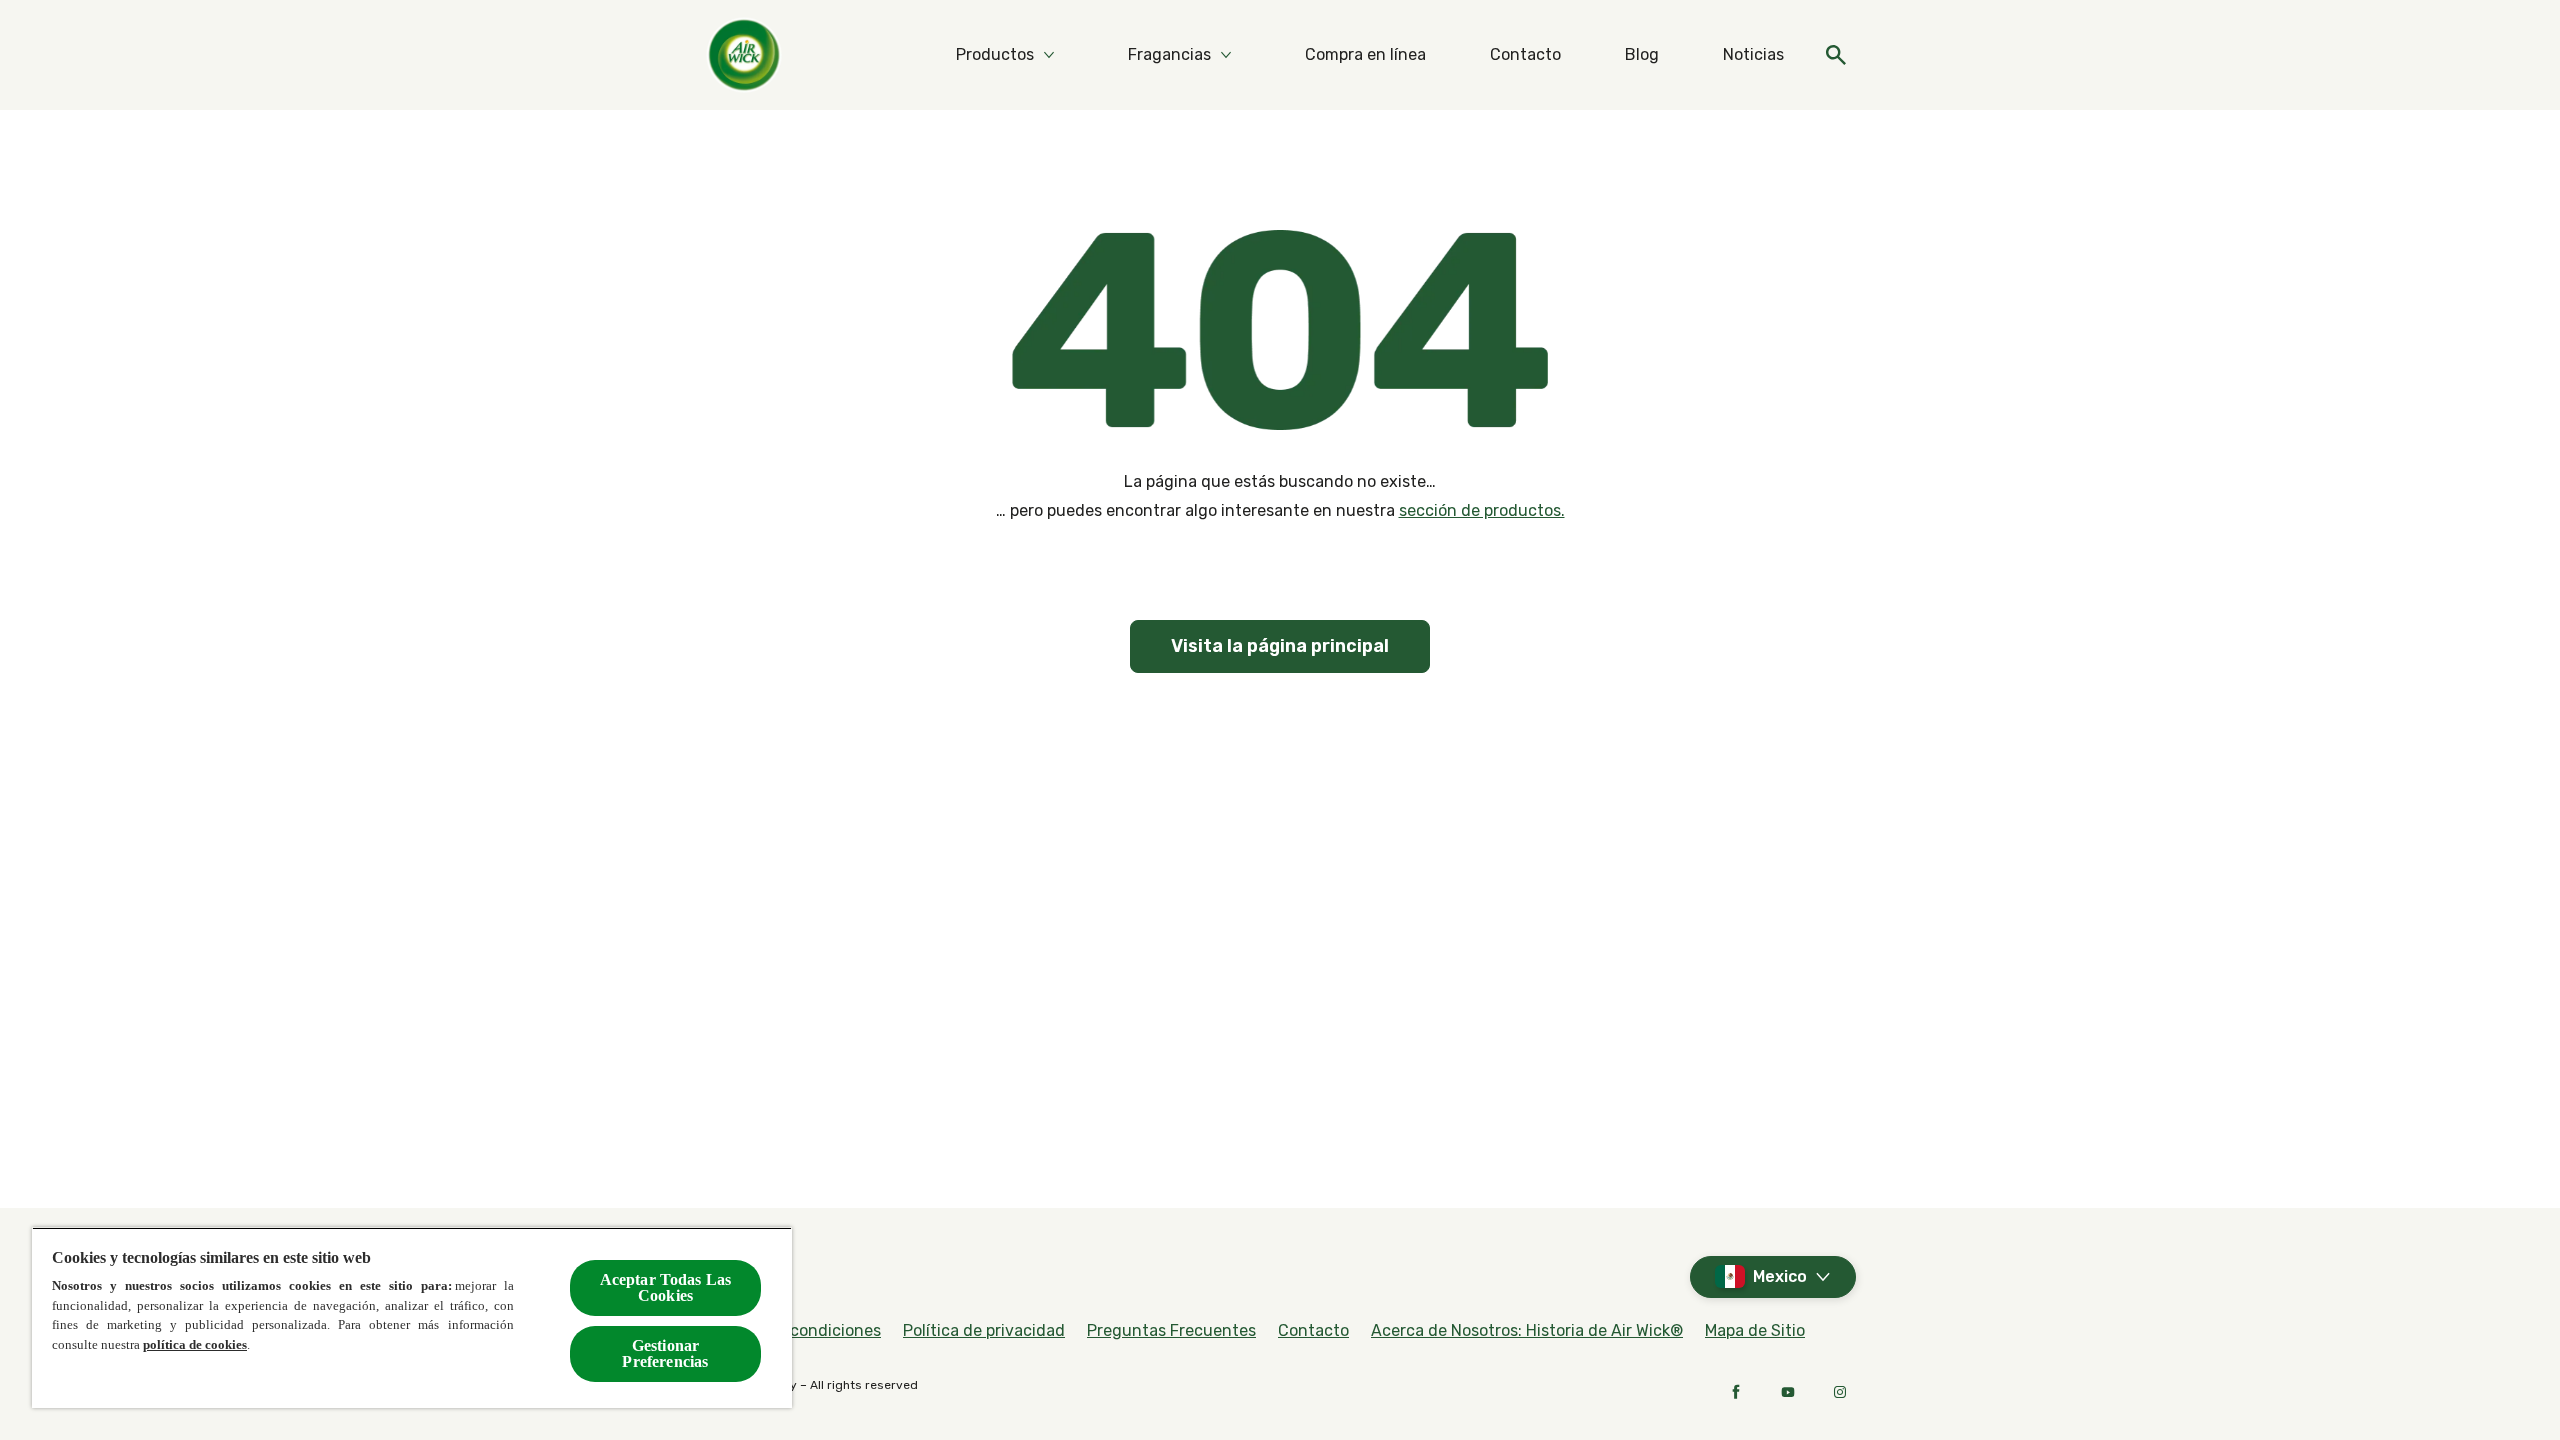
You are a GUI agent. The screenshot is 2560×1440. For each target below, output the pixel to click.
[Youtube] (1788, 1392)
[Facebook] (1736, 1392)
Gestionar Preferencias (665, 1353)
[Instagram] (1840, 1392)
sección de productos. (1482, 510)
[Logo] (744, 55)
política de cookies (195, 1344)
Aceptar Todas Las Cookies (666, 1287)
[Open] (1836, 55)
